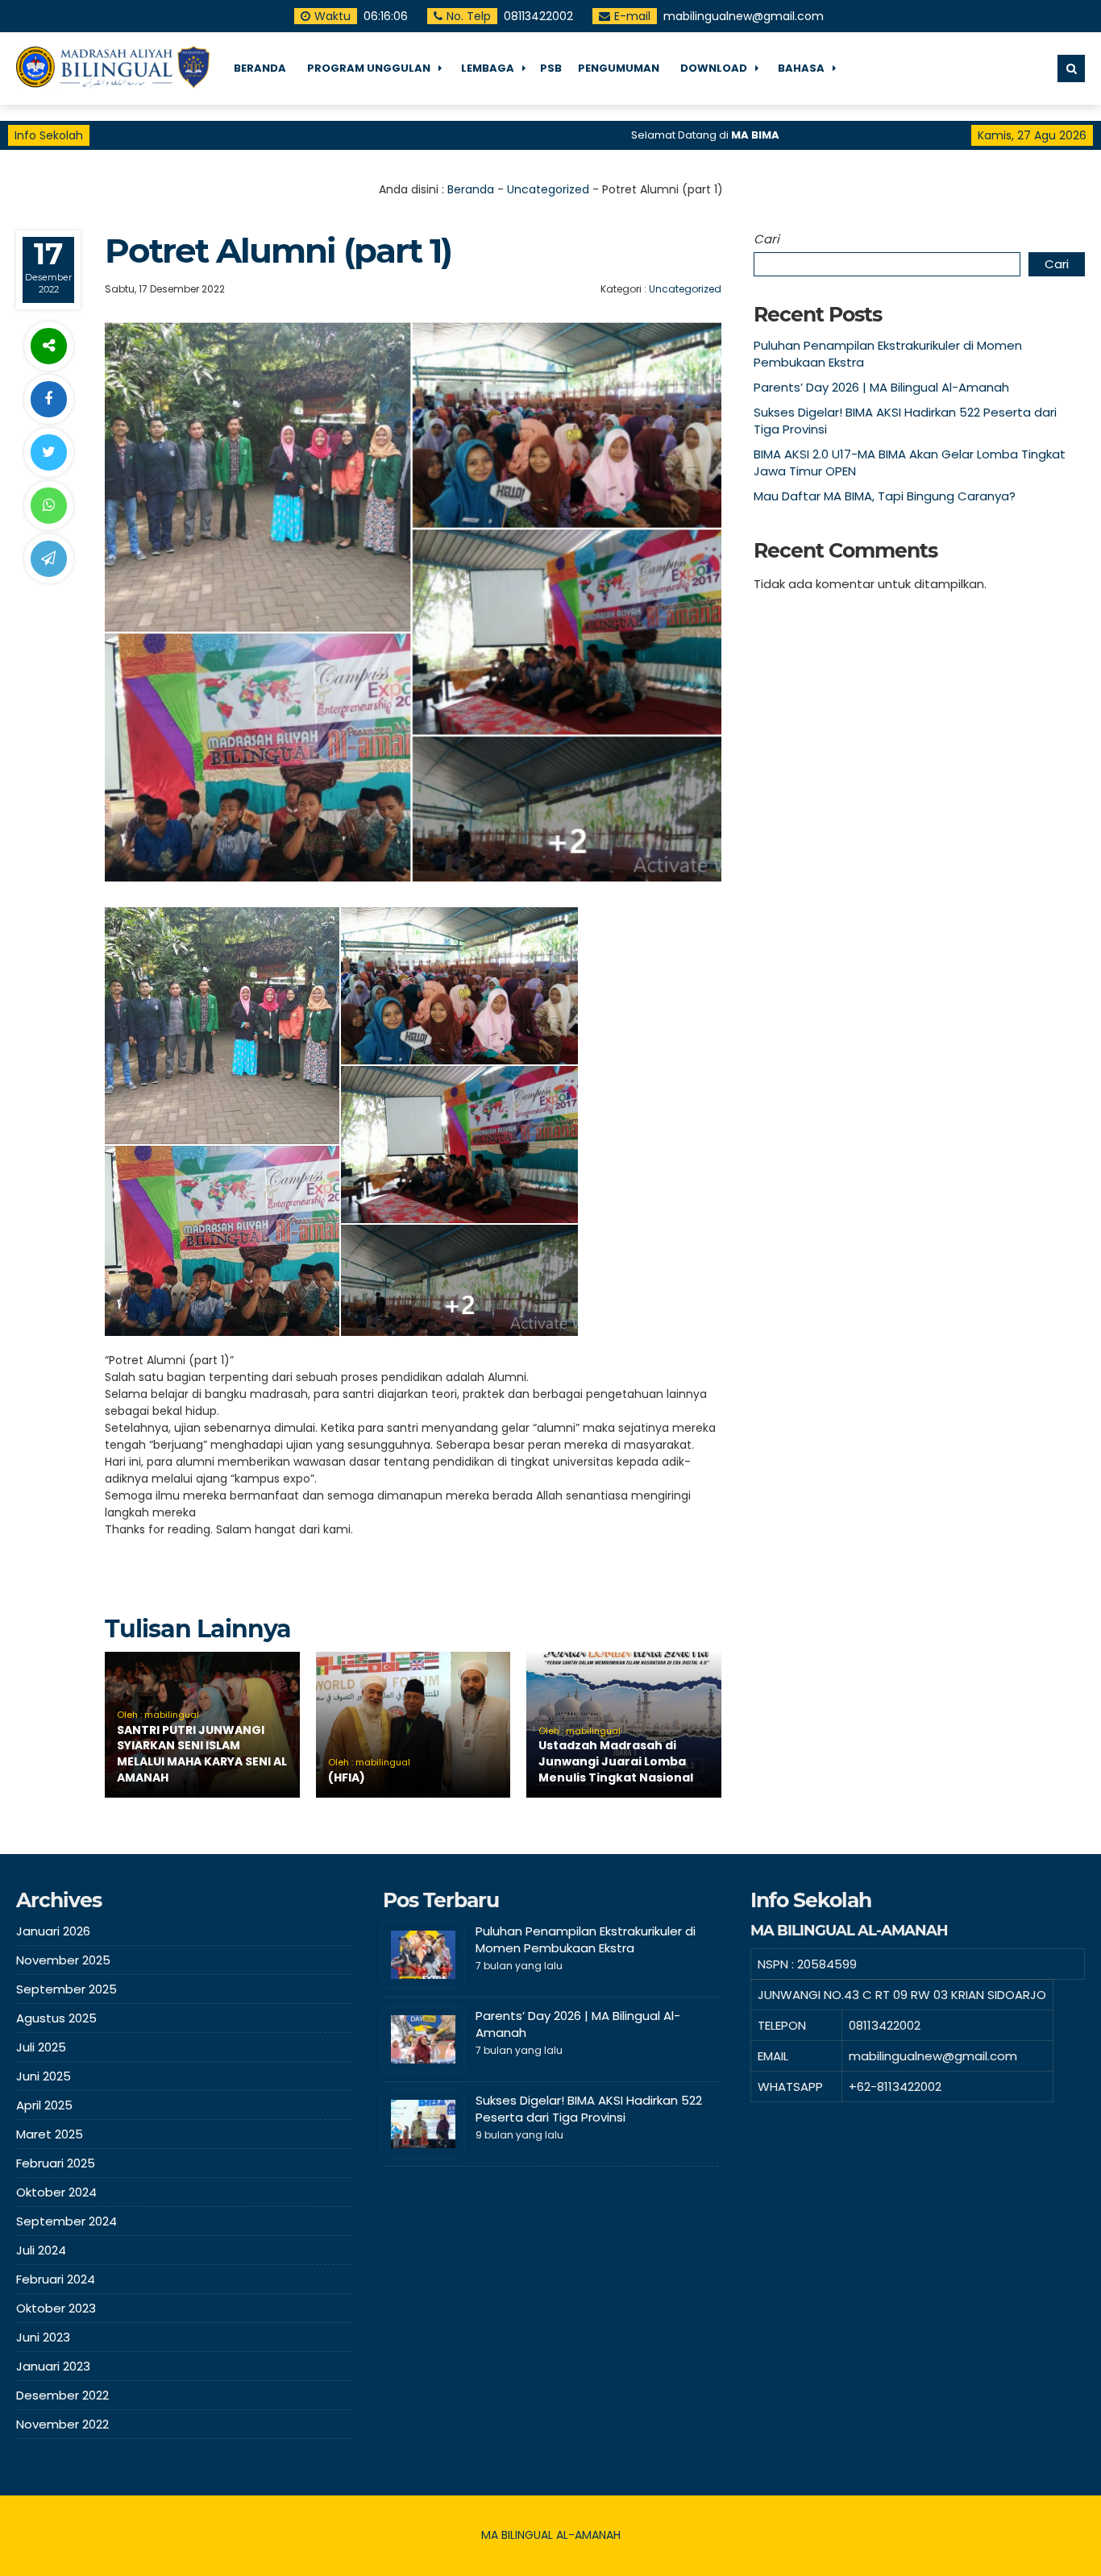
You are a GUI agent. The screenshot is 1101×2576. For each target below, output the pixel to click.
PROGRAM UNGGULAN (369, 68)
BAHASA (801, 68)
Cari (767, 239)
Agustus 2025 (56, 2018)
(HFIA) (347, 1777)
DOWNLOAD (714, 68)
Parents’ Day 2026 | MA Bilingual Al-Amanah (881, 387)
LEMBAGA (488, 68)
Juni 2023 (43, 2337)
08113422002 (538, 16)
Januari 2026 (53, 1931)
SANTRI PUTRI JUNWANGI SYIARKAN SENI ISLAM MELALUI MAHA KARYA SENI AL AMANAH (202, 1754)
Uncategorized (548, 189)
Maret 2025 (50, 2134)
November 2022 (62, 2424)
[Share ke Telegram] (48, 559)
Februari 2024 (56, 2279)
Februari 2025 (56, 2163)
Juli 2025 (41, 2047)
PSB (551, 68)
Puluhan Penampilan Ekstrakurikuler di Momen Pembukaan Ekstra (586, 1939)
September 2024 (66, 2221)
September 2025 (66, 1989)
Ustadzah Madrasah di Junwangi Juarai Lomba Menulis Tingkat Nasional (616, 1761)
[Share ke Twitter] (48, 452)
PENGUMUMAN (619, 68)
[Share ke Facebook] (48, 399)
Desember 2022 (62, 2395)
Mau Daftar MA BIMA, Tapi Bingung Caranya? (885, 496)
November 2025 (63, 1960)
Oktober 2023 (56, 2308)
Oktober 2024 (56, 2192)
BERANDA (260, 68)
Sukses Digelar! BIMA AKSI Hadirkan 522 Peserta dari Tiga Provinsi (589, 2109)
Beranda (471, 189)
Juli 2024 (41, 2250)
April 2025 (44, 2105)
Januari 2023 (53, 2366)
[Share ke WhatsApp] (48, 506)
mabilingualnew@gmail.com (744, 16)
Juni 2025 (44, 2076)
